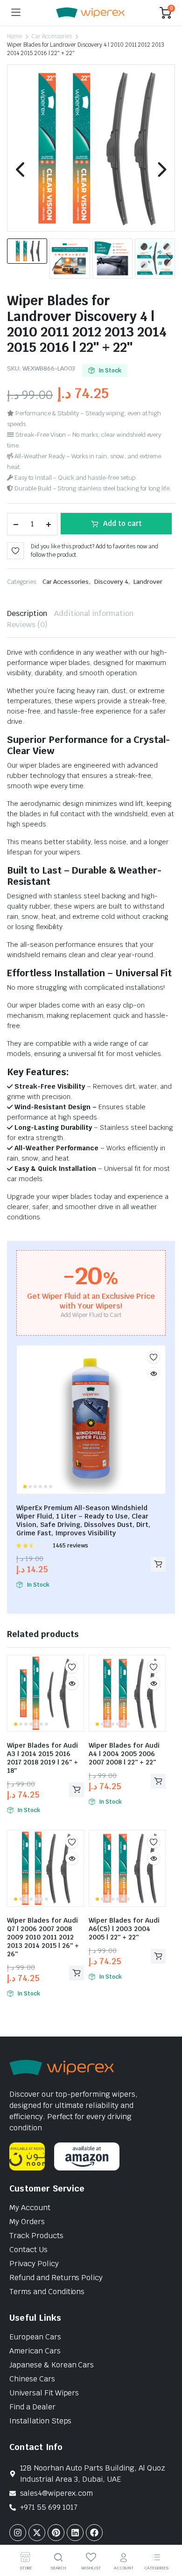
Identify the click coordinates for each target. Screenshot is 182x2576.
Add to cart (122, 523)
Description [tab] (27, 613)
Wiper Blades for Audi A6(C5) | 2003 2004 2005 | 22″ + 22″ (124, 1929)
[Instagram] (18, 2533)
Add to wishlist (15, 551)
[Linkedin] (75, 2533)
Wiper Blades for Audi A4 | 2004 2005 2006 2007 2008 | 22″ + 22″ (124, 1754)
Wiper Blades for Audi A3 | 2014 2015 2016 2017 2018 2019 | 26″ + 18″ (42, 1758)
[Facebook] (94, 2533)
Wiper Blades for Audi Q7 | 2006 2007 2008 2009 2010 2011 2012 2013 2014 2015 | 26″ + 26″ (43, 1937)
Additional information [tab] (94, 613)
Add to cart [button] (158, 1564)
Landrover (148, 582)
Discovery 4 (111, 582)
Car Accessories (52, 36)
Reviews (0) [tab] (27, 625)
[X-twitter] (37, 2533)
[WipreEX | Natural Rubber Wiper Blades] (90, 13)
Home (14, 36)
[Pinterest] (56, 2533)
